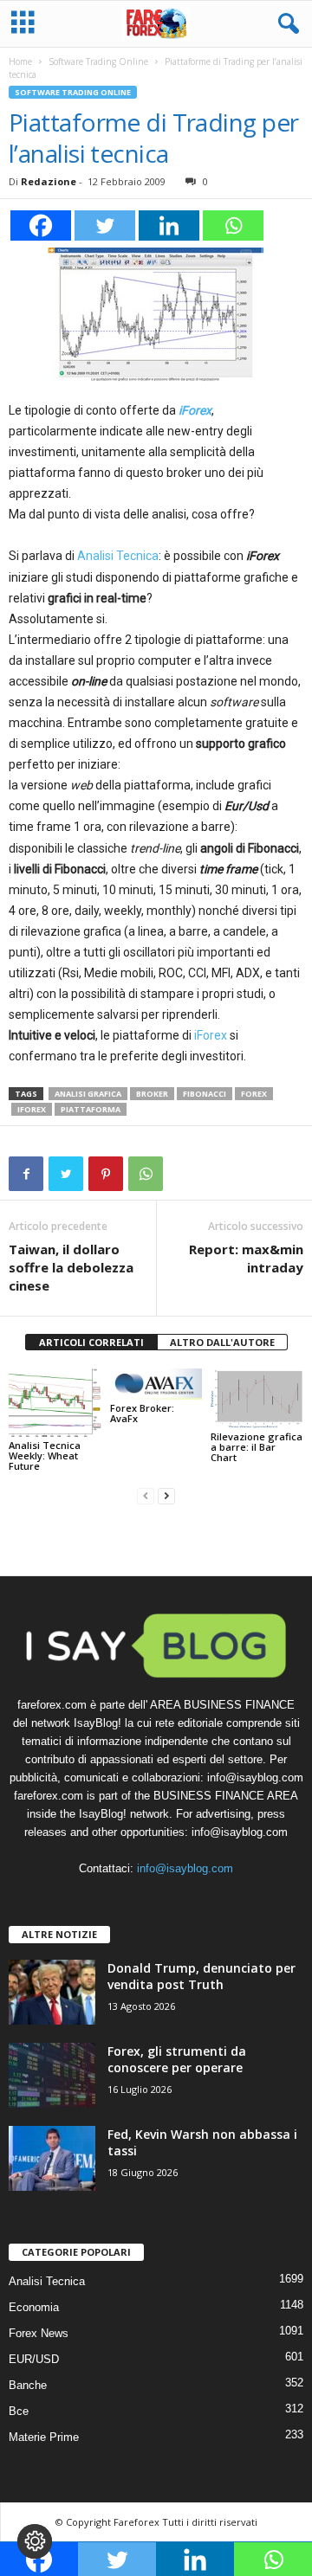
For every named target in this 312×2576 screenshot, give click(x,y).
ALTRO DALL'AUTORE (222, 1342)
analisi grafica (88, 1094)
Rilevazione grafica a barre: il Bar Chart (257, 1447)
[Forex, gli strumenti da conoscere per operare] (52, 2075)
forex (254, 1094)
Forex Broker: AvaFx (142, 1413)
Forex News (39, 2333)
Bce (19, 2411)
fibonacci (205, 1094)
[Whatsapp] (233, 225)
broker (152, 1094)
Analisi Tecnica (118, 556)
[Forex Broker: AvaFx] (156, 1384)
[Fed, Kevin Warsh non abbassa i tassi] (52, 2158)
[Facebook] (41, 225)
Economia (34, 2307)
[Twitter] (105, 225)
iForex (195, 410)
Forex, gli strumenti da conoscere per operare (177, 2059)
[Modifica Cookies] (35, 2541)
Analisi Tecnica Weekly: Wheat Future (45, 1455)
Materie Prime (44, 2437)
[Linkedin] (169, 225)
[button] (285, 24)
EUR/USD (34, 2359)
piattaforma (91, 1109)
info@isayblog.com (185, 1868)
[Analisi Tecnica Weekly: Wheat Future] (55, 1403)
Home (20, 61)
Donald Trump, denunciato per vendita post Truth (201, 1976)
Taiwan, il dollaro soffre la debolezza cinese (71, 1267)
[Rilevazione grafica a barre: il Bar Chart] (257, 1398)
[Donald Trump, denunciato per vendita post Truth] (52, 1992)
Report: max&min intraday (246, 1258)
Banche (28, 2385)
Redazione (49, 181)
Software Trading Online (98, 61)
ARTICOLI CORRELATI (91, 1342)
